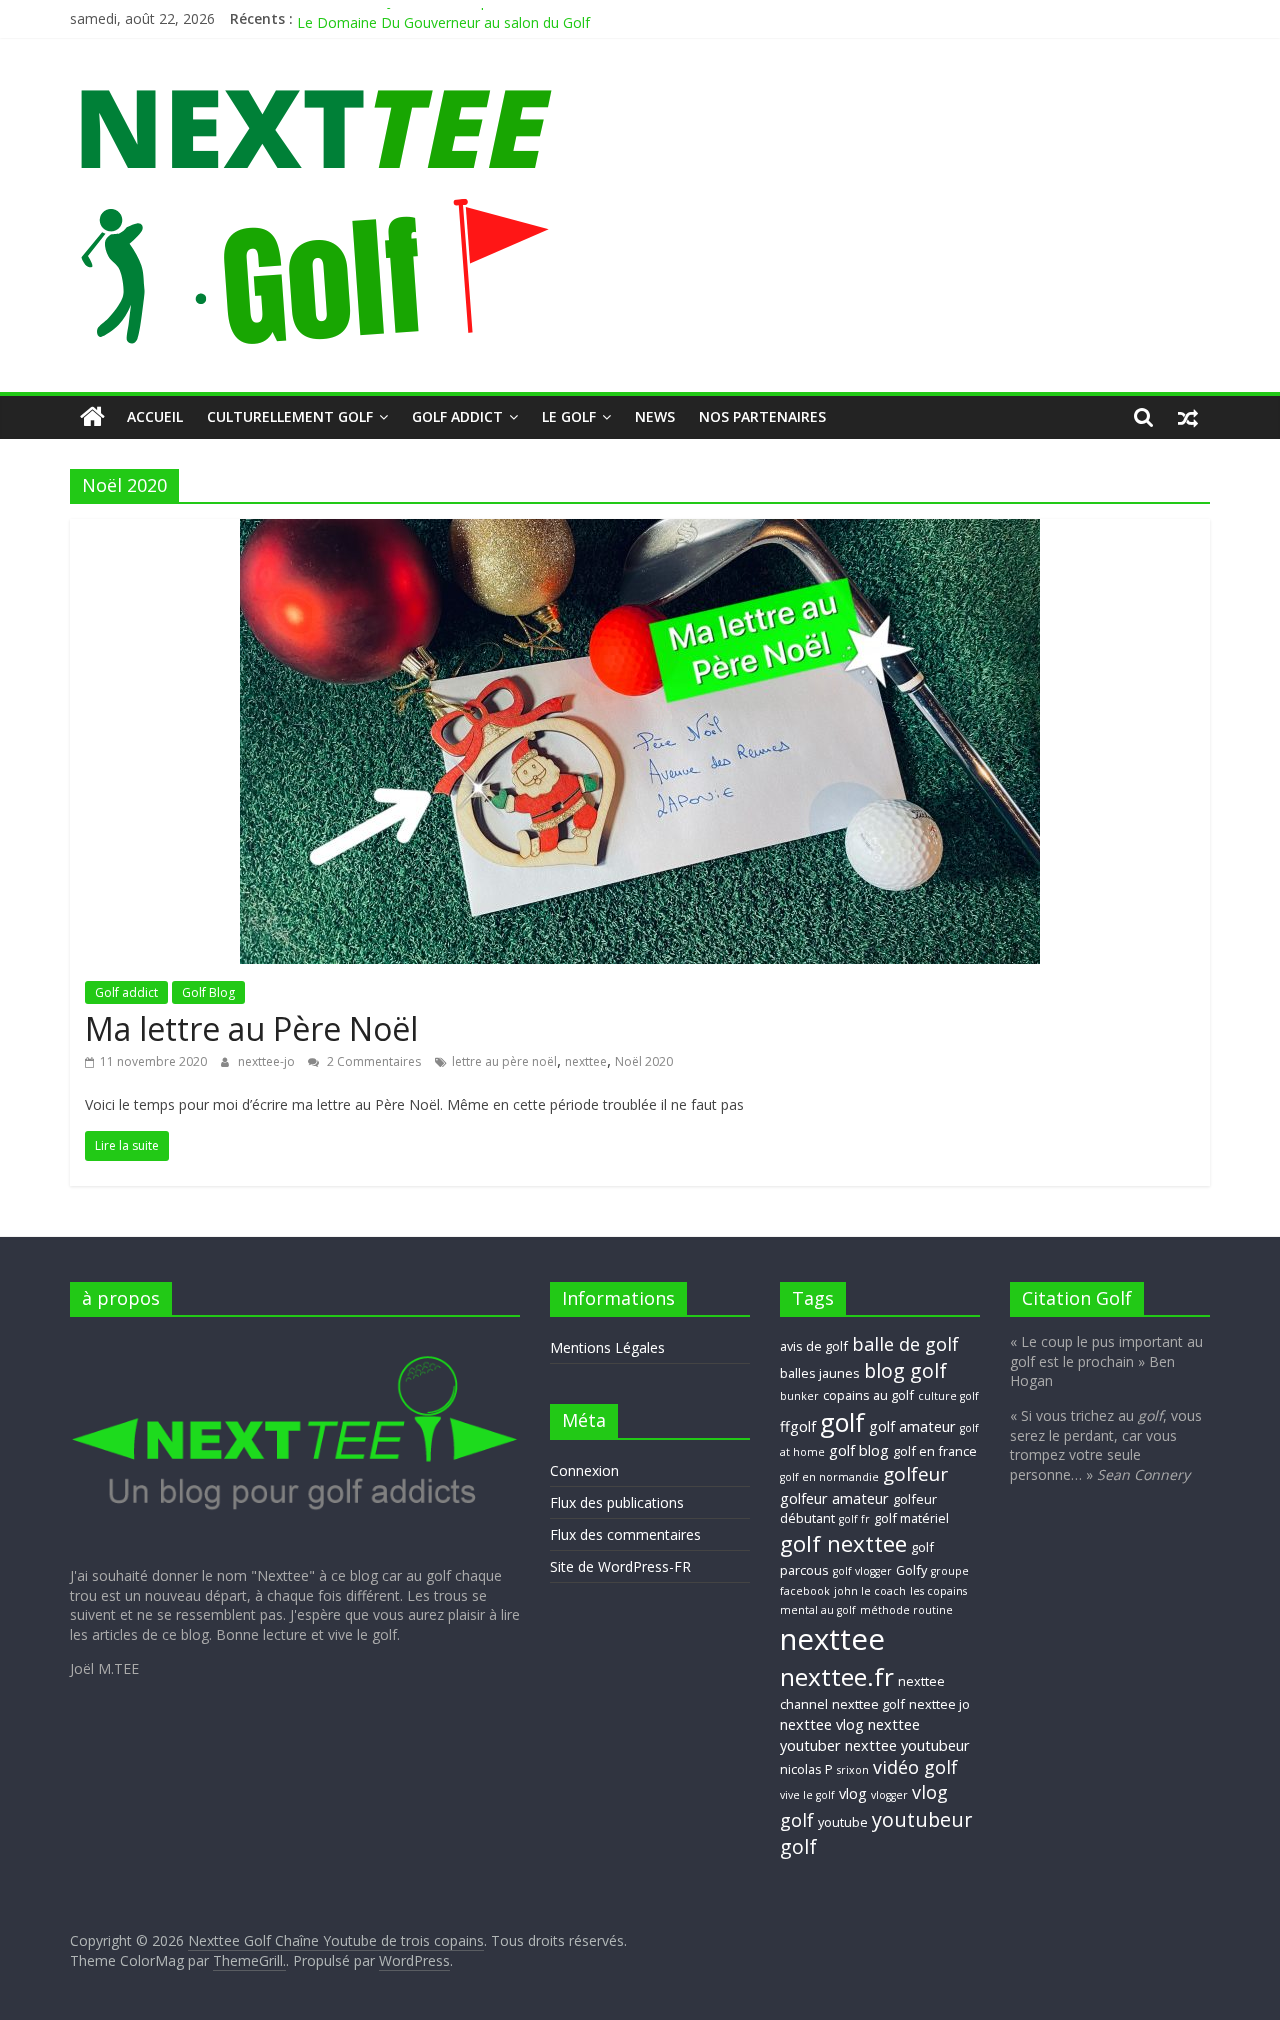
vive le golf (807, 1795)
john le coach (870, 1591)
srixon (853, 1770)
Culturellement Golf (290, 416)
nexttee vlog (822, 1724)
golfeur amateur (834, 1498)
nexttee (586, 1061)
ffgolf (798, 1426)
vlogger (889, 1795)
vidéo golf (915, 1767)
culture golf (948, 1396)
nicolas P (806, 1769)
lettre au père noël (504, 1061)
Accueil (155, 416)
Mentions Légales (607, 1347)
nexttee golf (868, 1704)
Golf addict (457, 416)
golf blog (859, 1450)
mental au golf (818, 1610)
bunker (799, 1396)
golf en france (935, 1451)
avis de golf (814, 1346)
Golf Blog (208, 992)
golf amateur (912, 1426)
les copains (938, 1591)
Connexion (584, 1470)
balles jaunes (820, 1373)
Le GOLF (569, 416)
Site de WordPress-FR (620, 1566)
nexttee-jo (268, 1061)
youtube (843, 1822)
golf (842, 1422)
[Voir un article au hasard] (1188, 417)
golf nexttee (843, 1543)
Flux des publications (617, 1502)
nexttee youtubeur (907, 1745)
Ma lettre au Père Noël (251, 1028)
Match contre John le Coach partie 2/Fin (425, 17)
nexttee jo (939, 1704)
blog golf (905, 1370)
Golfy (911, 1570)
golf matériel (911, 1518)
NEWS (655, 416)
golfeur (915, 1474)
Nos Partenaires (762, 416)
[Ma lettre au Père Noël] (640, 531)
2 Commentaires (372, 1061)
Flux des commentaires (625, 1534)
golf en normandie (829, 1477)
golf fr (854, 1519)
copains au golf (868, 1395)
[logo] (295, 1341)
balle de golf (905, 1344)
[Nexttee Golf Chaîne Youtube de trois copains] (92, 417)
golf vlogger (862, 1571)
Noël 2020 (644, 1061)
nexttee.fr (837, 1676)
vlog (853, 1793)
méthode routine (906, 1610)
